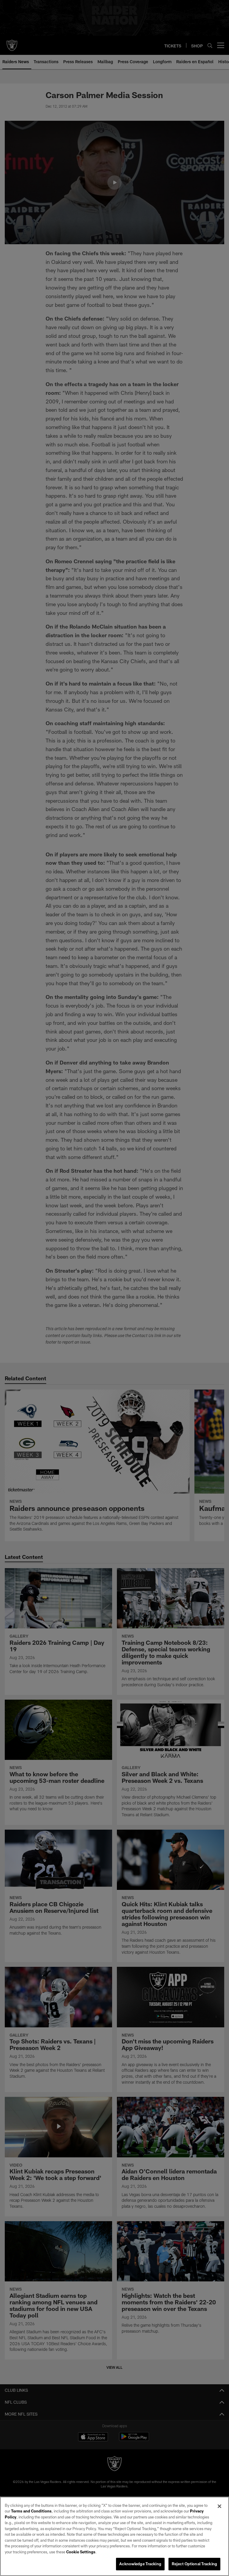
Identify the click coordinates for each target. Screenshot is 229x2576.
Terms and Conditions (31, 2511)
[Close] (219, 2506)
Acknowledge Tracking (140, 2564)
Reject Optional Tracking (194, 2564)
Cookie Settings (81, 2552)
